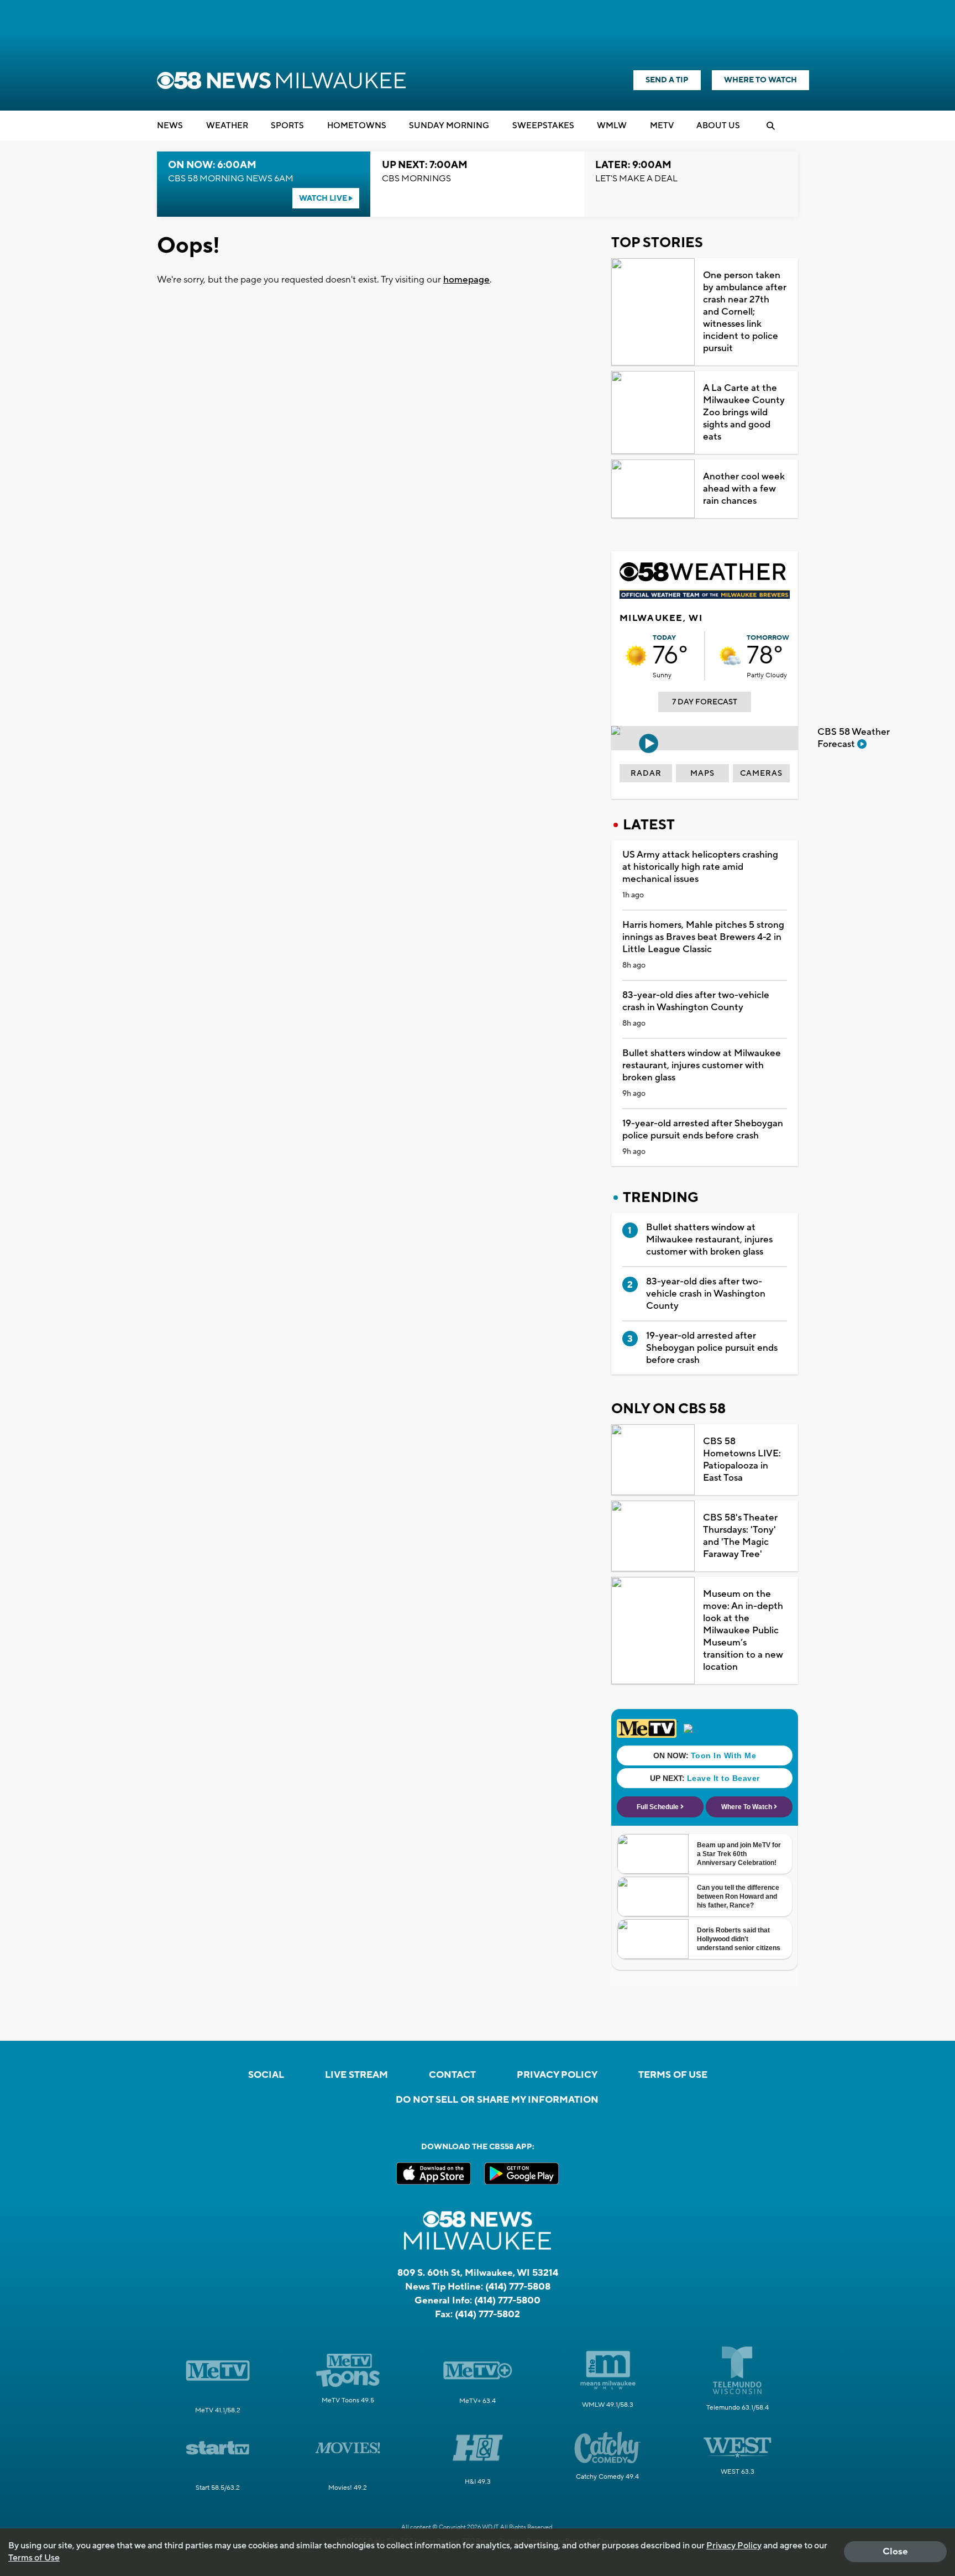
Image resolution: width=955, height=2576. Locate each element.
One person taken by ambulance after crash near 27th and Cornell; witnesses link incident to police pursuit (745, 312)
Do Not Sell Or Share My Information (497, 2100)
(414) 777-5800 (507, 2301)
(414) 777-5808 (518, 2287)
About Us (718, 126)
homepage (466, 280)
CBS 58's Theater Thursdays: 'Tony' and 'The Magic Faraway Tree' (740, 1536)
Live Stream (356, 2075)
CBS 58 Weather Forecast (854, 738)
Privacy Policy (557, 2075)
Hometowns (357, 126)
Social (266, 2075)
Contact (452, 2075)
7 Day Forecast (705, 702)
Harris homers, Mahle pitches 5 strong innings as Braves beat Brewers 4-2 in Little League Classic (703, 937)
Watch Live (324, 198)
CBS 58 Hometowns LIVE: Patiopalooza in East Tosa (742, 1460)
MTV (662, 126)
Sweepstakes (543, 126)
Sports (287, 126)
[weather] (636, 656)
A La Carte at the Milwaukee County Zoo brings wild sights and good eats (744, 412)
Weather (227, 126)
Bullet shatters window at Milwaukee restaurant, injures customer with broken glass (702, 1065)
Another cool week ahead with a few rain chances (744, 489)
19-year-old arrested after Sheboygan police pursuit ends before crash (703, 1130)
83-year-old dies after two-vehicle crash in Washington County (696, 1001)
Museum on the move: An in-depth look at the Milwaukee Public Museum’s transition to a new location (743, 1631)
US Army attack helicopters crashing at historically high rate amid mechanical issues (700, 867)
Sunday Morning (449, 126)
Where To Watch (760, 80)
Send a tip (667, 80)
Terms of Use (673, 2075)
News (170, 126)
